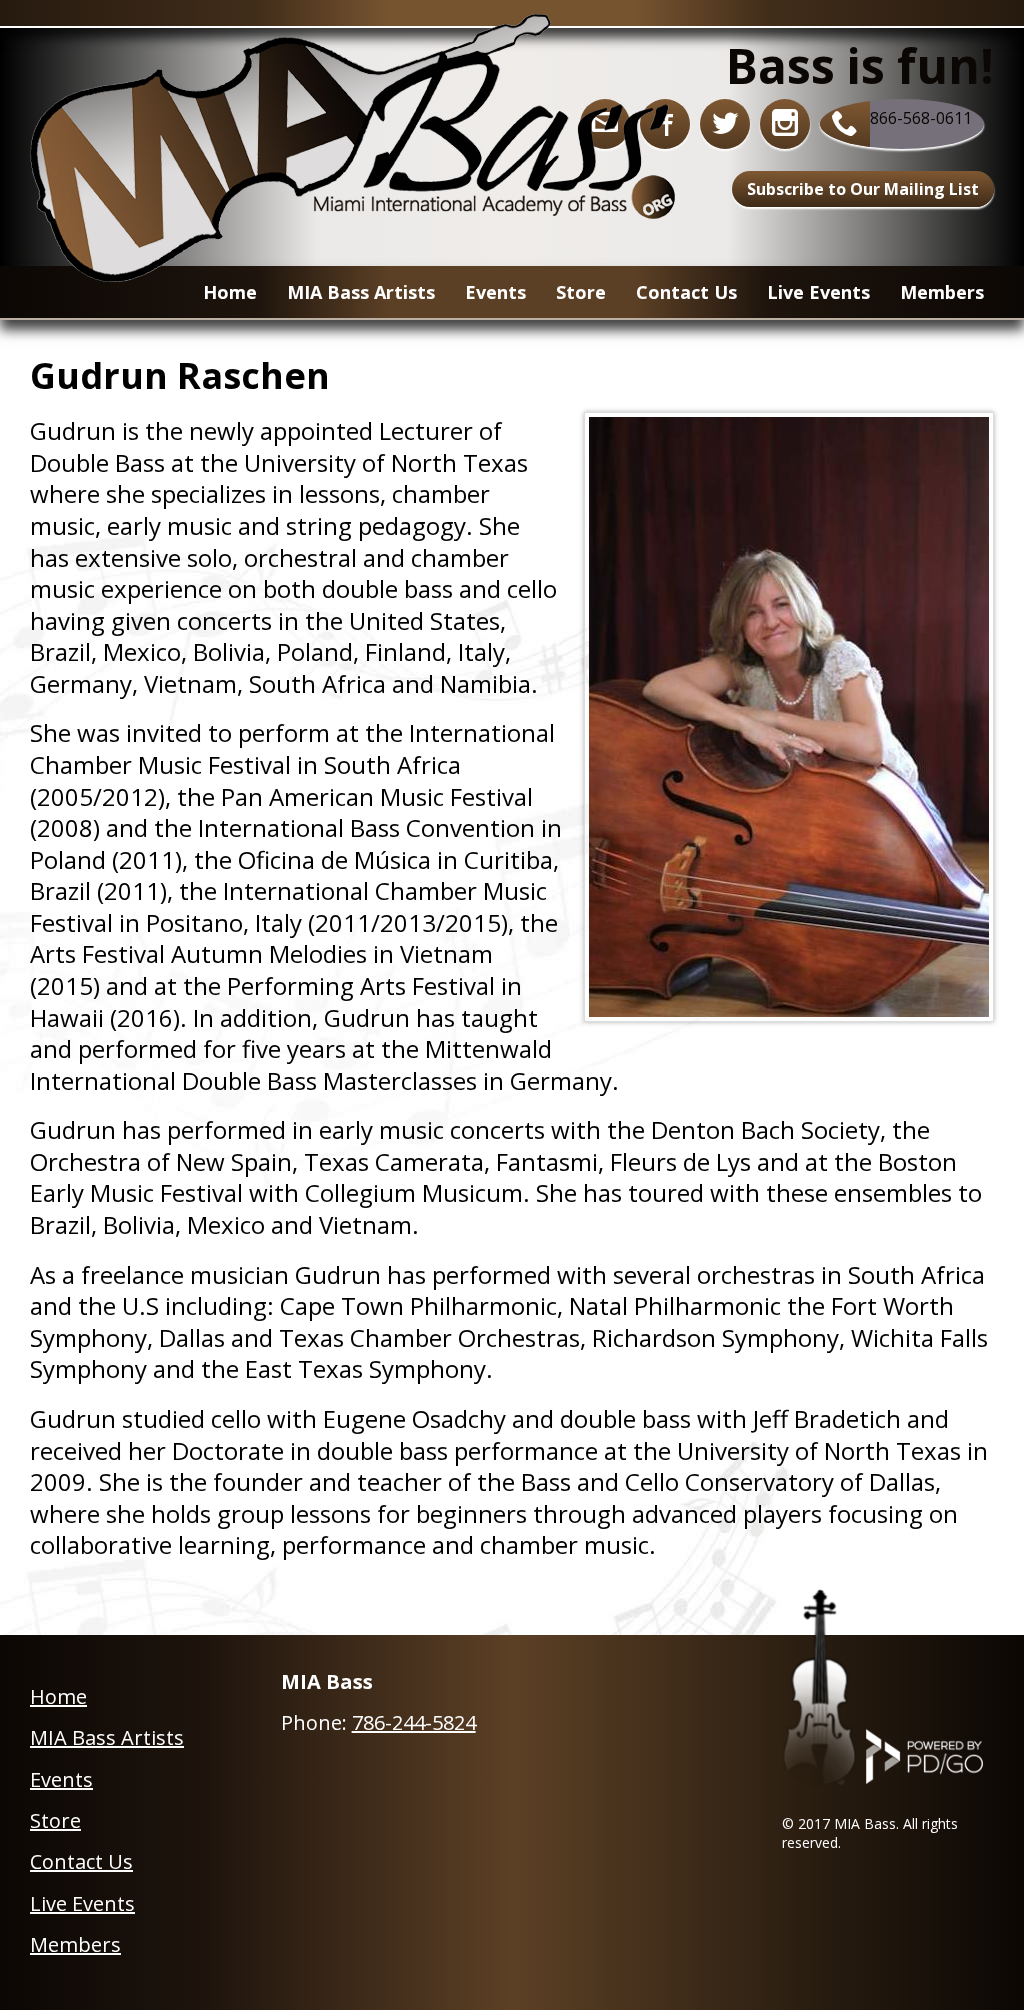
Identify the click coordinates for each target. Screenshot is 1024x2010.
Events (495, 292)
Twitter (725, 124)
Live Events (818, 292)
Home (230, 292)
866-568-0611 (921, 118)
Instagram (785, 124)
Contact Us (686, 292)
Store (55, 1820)
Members (942, 292)
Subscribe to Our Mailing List (863, 189)
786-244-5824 (414, 1722)
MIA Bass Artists (107, 1737)
